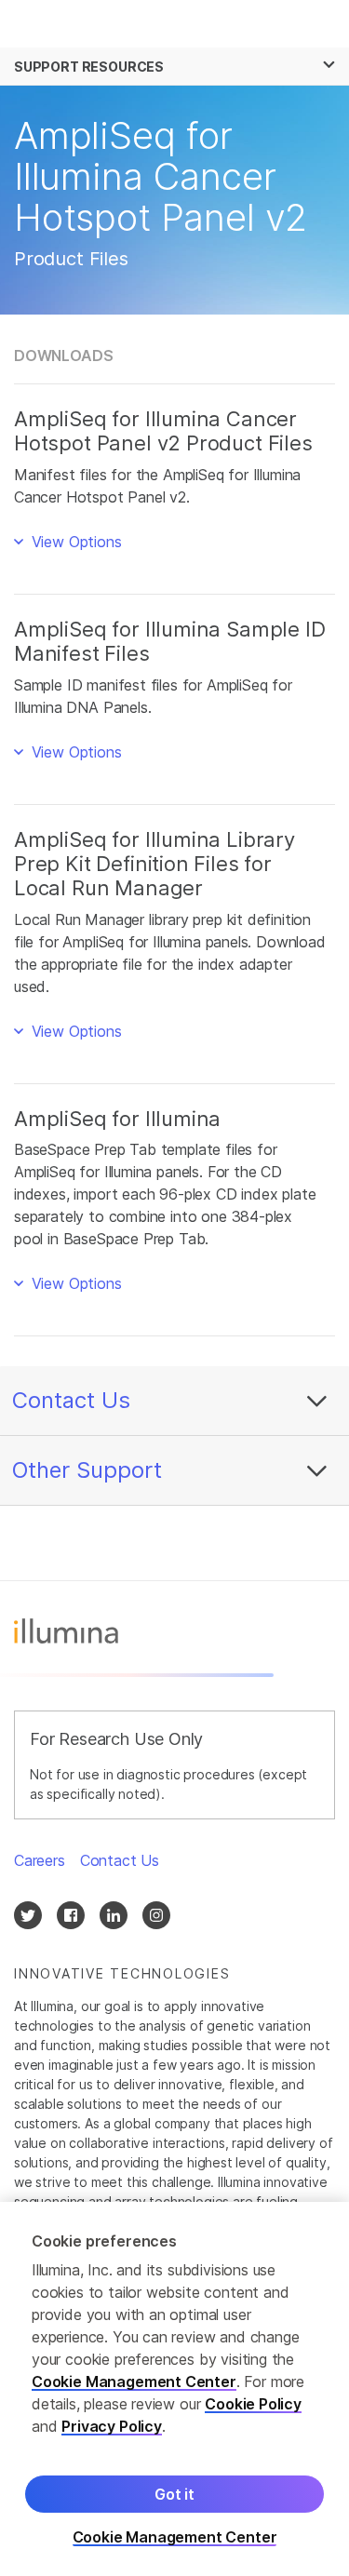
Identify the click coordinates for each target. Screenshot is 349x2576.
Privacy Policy (112, 2426)
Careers (40, 1860)
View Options (74, 542)
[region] (174, 2389)
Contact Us (71, 1400)
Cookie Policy (253, 2404)
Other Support (87, 1470)
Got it (174, 2494)
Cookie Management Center (134, 2381)
